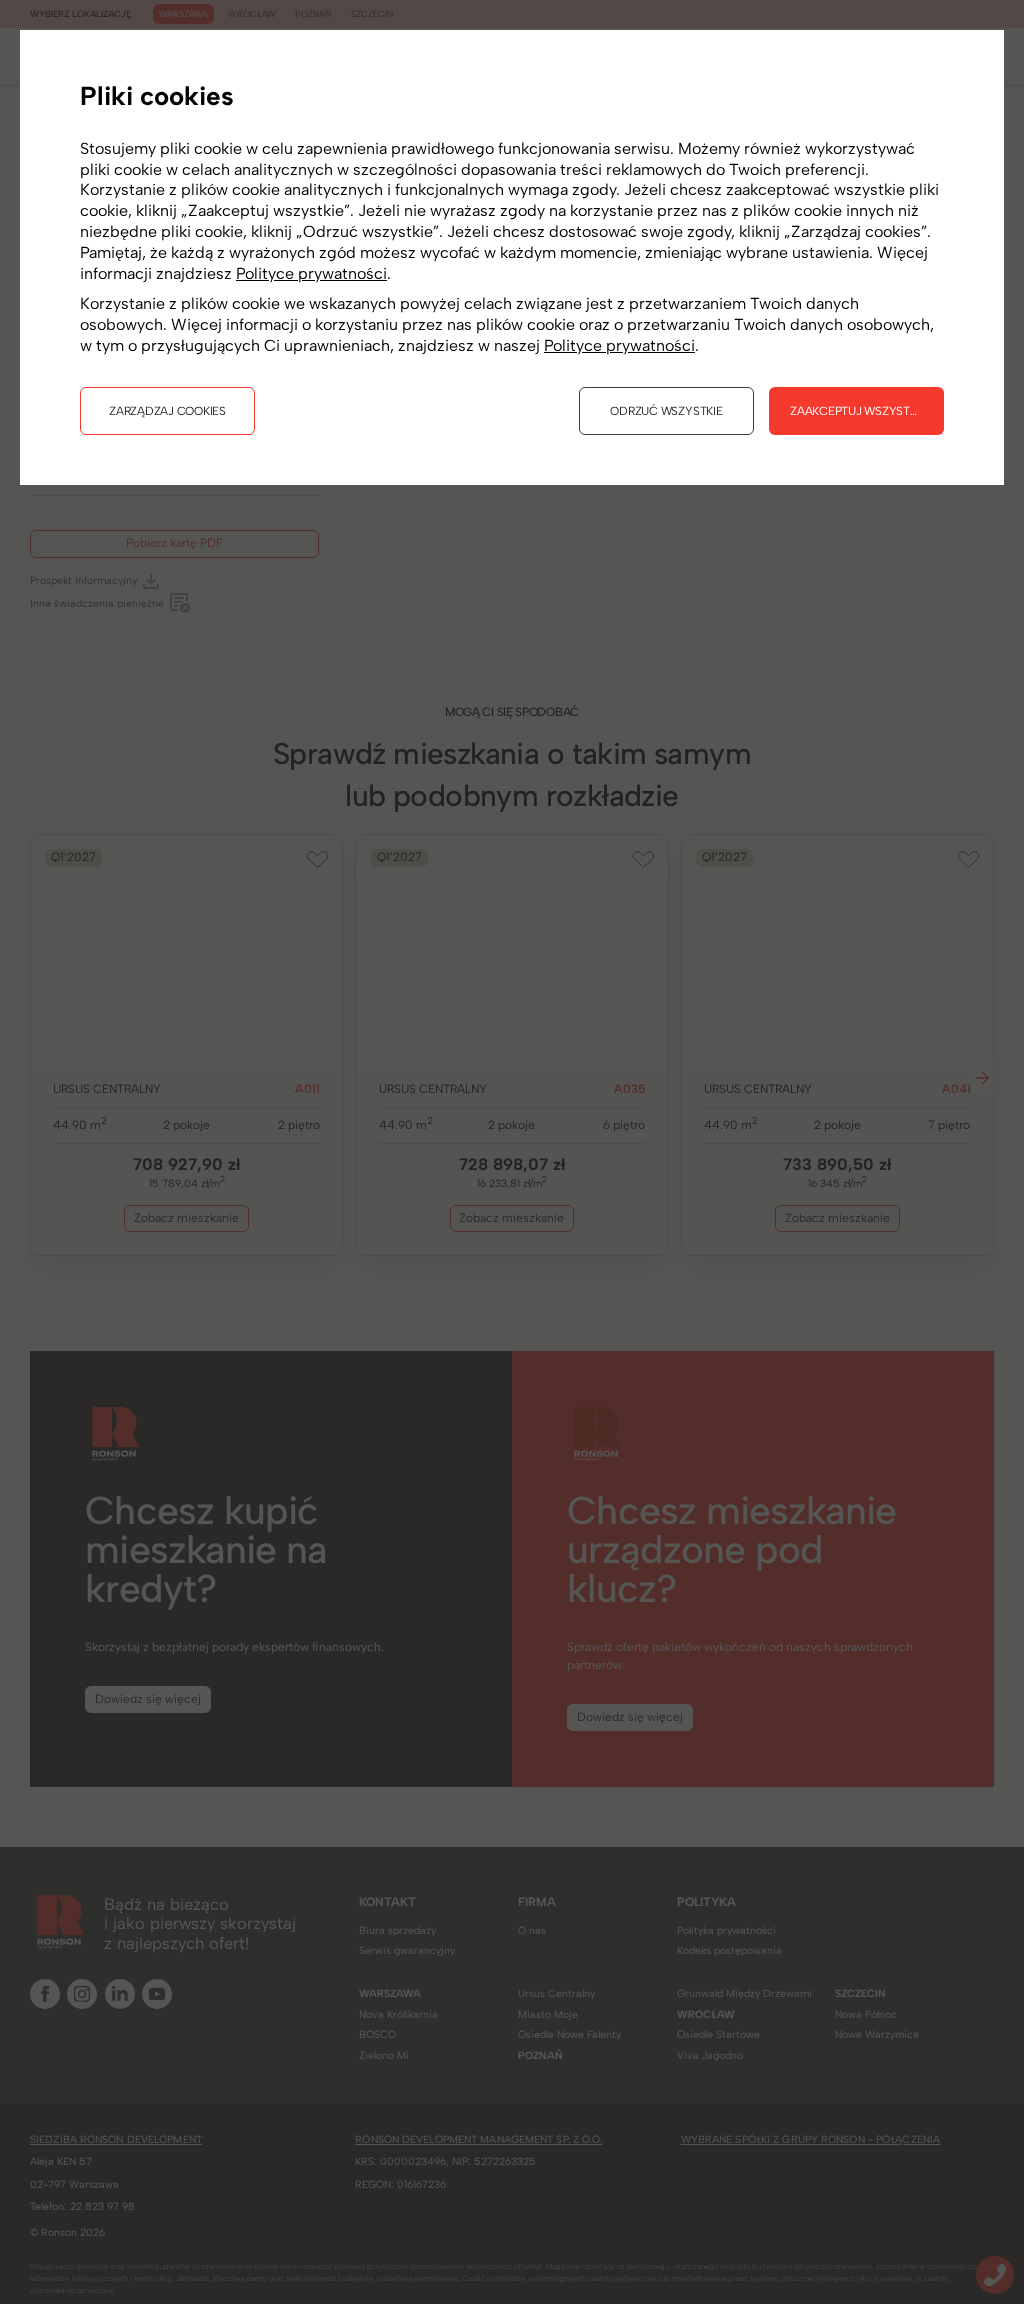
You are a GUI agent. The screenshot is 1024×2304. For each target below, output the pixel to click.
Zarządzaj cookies (167, 411)
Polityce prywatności (311, 273)
